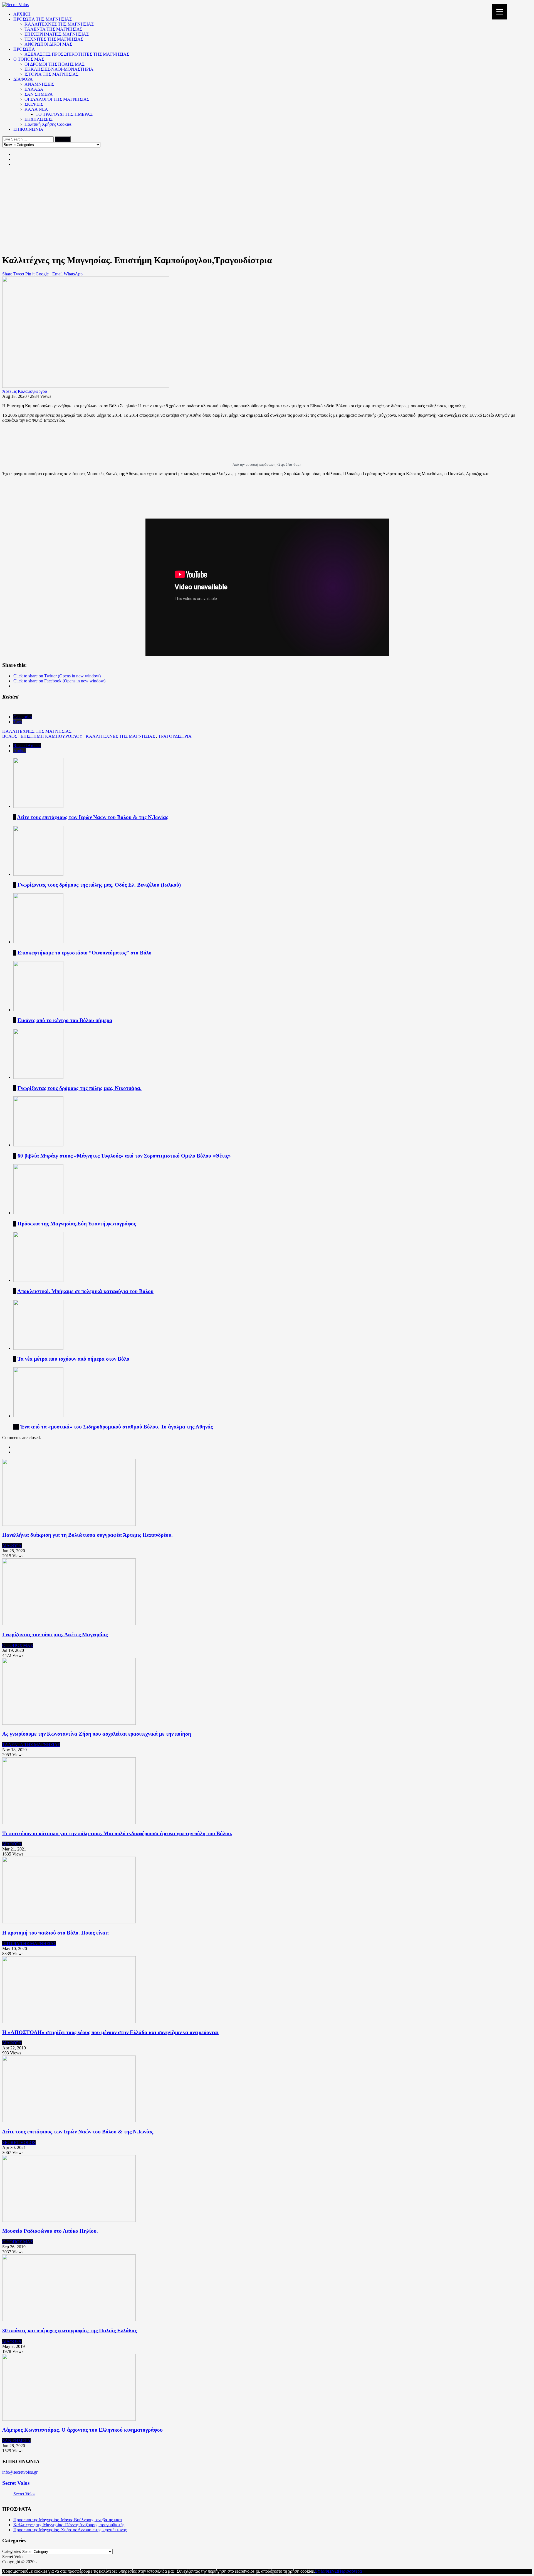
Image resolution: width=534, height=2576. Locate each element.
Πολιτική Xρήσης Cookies (48, 124)
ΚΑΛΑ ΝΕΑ (36, 109)
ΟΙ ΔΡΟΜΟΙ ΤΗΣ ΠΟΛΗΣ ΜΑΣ (55, 64)
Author (20, 751)
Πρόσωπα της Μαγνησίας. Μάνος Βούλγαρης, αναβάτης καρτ (68, 2520)
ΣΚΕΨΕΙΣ (34, 104)
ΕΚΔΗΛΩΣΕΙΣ (39, 119)
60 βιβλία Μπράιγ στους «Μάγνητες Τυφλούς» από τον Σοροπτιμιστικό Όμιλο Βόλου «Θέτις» (124, 1156)
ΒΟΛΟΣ (10, 736)
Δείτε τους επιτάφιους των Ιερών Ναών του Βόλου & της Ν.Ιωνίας (93, 817)
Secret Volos (16, 2483)
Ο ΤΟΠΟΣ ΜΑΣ (29, 59)
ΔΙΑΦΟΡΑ (23, 79)
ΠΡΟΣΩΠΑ (24, 49)
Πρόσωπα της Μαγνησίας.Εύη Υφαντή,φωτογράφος (77, 1224)
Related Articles (27, 746)
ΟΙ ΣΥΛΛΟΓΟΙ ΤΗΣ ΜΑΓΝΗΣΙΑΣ (57, 99)
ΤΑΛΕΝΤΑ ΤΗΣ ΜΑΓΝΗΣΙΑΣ (53, 29)
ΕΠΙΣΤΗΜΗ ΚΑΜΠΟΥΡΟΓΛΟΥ (51, 736)
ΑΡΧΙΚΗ (22, 14)
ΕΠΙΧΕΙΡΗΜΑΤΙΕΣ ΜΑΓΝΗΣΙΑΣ (57, 34)
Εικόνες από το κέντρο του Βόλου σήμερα (65, 1020)
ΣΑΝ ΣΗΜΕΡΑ (39, 94)
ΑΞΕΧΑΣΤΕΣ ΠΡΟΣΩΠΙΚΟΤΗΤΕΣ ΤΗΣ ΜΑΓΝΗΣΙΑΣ (77, 54)
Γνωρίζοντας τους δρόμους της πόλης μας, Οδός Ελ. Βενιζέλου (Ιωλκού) (99, 885)
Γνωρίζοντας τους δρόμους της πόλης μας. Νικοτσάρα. (80, 1088)
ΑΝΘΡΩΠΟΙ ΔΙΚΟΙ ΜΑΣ (48, 44)
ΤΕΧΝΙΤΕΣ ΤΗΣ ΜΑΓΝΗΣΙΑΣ (54, 39)
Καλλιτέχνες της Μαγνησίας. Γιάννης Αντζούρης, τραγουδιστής (69, 2525)
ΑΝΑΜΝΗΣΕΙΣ (39, 84)
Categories (23, 717)
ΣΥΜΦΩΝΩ (326, 2571)
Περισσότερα (350, 2571)
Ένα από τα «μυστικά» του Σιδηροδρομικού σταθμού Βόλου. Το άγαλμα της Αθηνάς (117, 1427)
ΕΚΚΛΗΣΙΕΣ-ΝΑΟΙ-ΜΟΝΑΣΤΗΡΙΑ (59, 69)
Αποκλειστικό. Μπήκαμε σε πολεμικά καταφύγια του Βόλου (85, 1291)
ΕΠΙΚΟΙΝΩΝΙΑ (28, 129)
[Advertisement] (267, 210)
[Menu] (500, 12)
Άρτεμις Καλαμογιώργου (25, 391)
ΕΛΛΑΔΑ (34, 89)
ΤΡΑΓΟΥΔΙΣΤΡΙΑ (175, 736)
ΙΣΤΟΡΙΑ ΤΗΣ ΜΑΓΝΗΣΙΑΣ (51, 74)
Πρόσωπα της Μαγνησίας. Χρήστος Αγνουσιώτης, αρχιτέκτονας (70, 2530)
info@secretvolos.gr (20, 2472)
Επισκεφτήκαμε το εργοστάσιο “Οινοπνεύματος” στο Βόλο (85, 953)
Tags (18, 722)
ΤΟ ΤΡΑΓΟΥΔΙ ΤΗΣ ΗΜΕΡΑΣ (64, 114)
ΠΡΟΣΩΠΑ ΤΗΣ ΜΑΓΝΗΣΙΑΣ (43, 19)
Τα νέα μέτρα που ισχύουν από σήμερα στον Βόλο (73, 1359)
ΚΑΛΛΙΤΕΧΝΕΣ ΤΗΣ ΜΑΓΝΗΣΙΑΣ (59, 24)
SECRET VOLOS (19, 2142)
